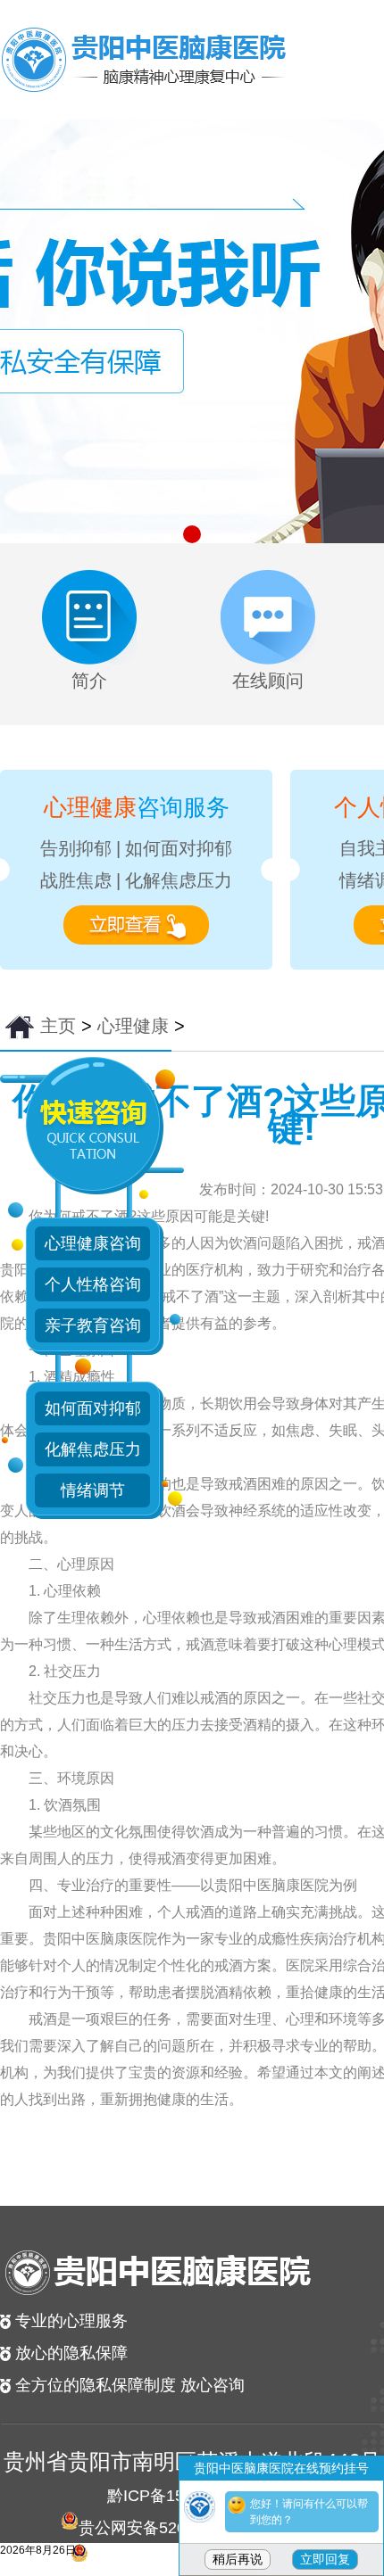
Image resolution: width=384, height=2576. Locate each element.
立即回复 (325, 2559)
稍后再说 (238, 2559)
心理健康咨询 (93, 1243)
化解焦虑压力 (179, 880)
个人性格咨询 (93, 1284)
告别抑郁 (76, 848)
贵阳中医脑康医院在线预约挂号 (281, 2468)
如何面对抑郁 (179, 848)
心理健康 (133, 1026)
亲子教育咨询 (93, 1325)
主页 (58, 1026)
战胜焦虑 (76, 880)
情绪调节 (93, 1490)
